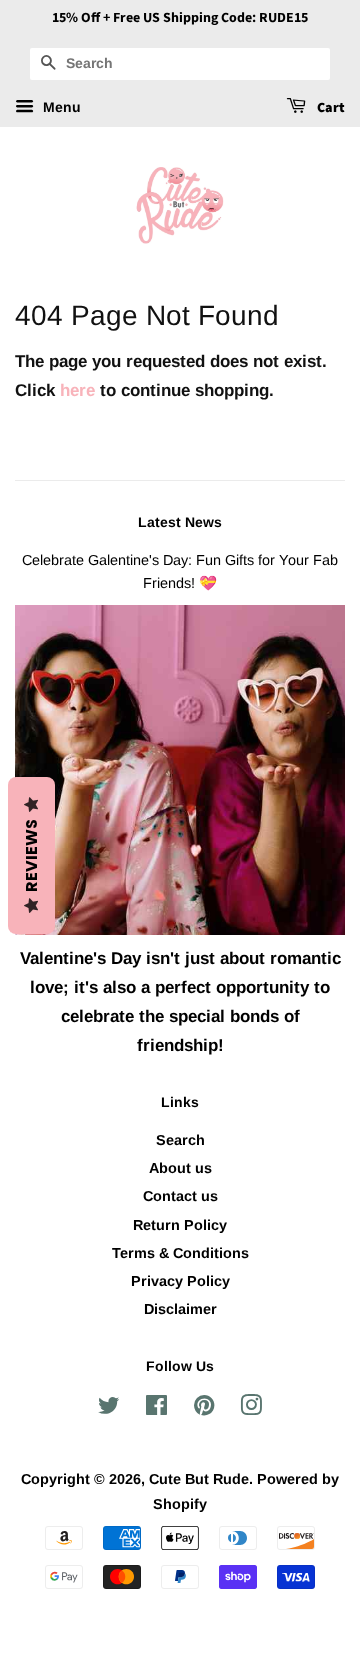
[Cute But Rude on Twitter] (109, 1409)
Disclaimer (180, 1309)
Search (180, 1140)
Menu (60, 107)
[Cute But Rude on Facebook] (156, 1409)
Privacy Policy (180, 1281)
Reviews (31, 855)
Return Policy (180, 1225)
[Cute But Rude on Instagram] (251, 1409)
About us (180, 1168)
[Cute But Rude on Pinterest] (204, 1409)
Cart (329, 108)
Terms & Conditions (180, 1253)
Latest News (180, 522)
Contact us (180, 1196)
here (77, 390)
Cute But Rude (199, 1479)
